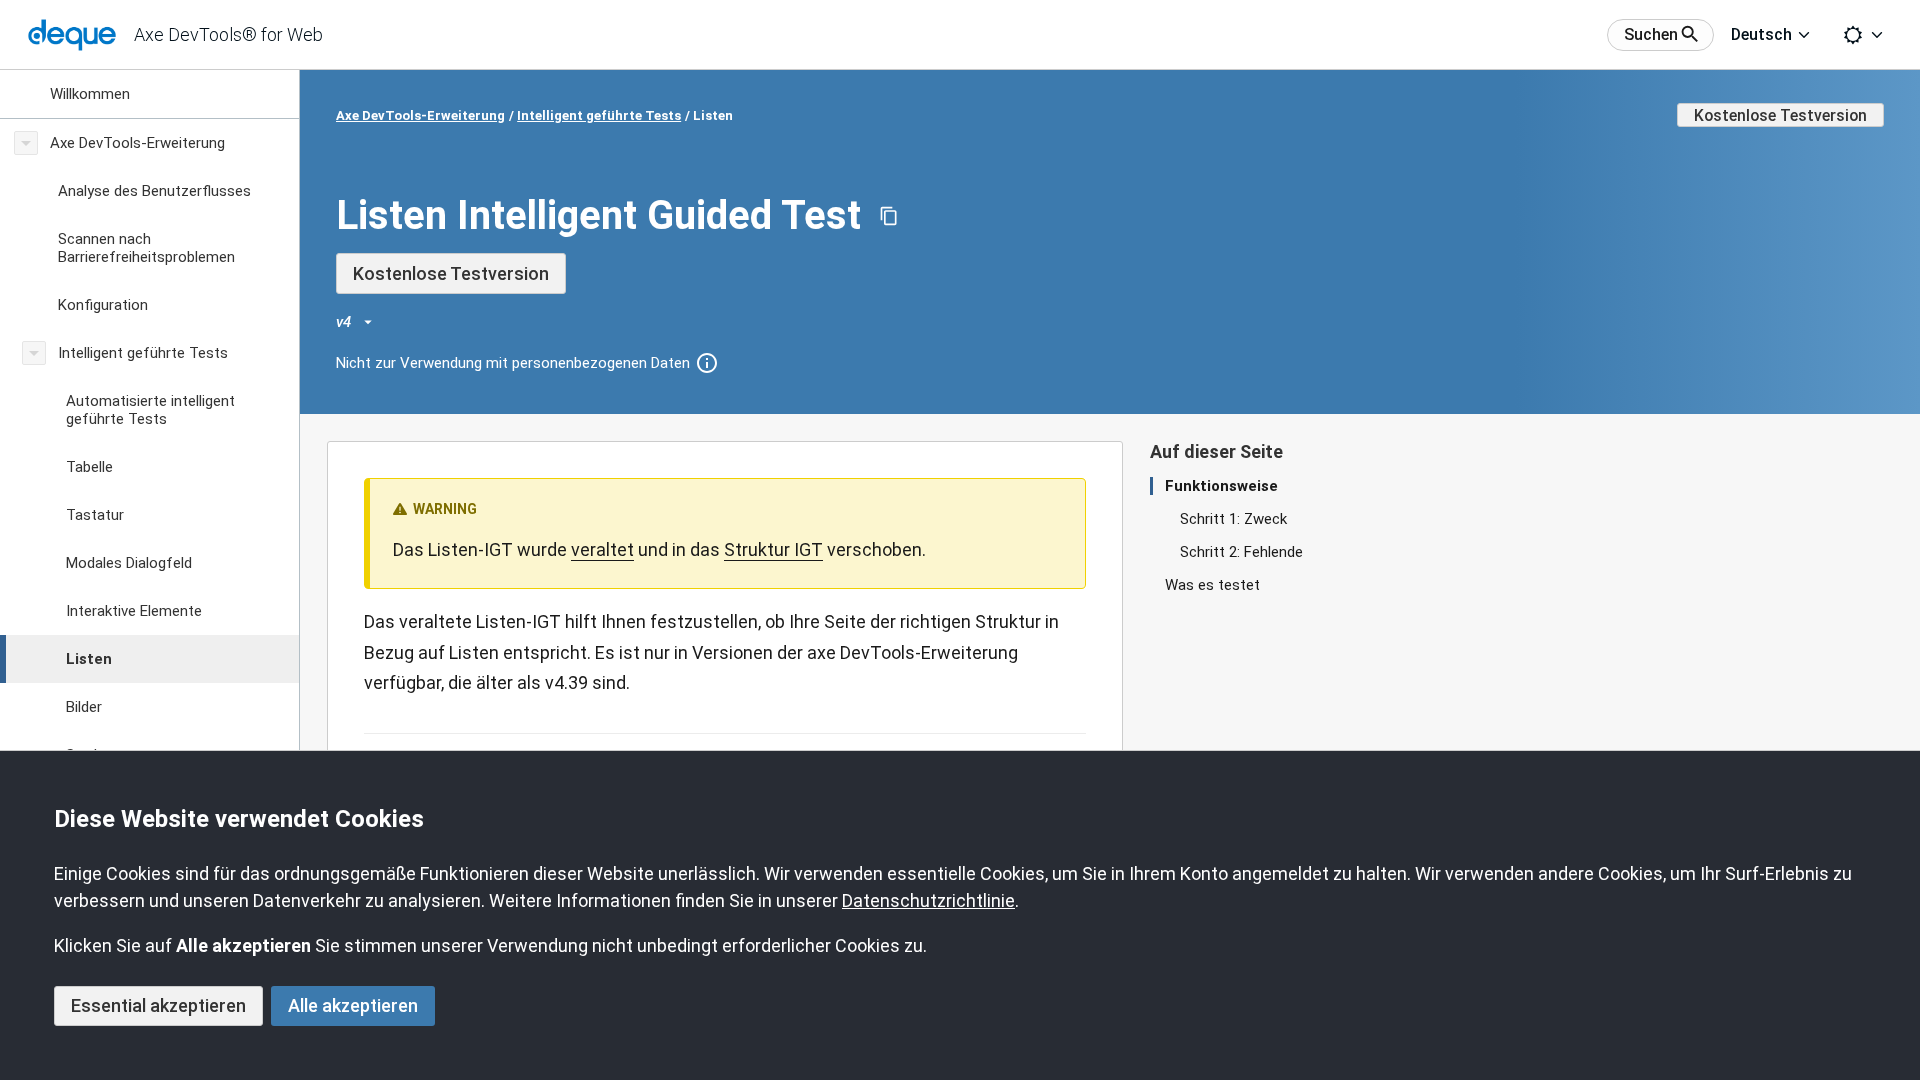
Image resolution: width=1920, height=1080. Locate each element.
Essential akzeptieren (158, 1005)
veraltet (602, 549)
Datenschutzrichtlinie (928, 900)
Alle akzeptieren (353, 1005)
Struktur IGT (773, 549)
